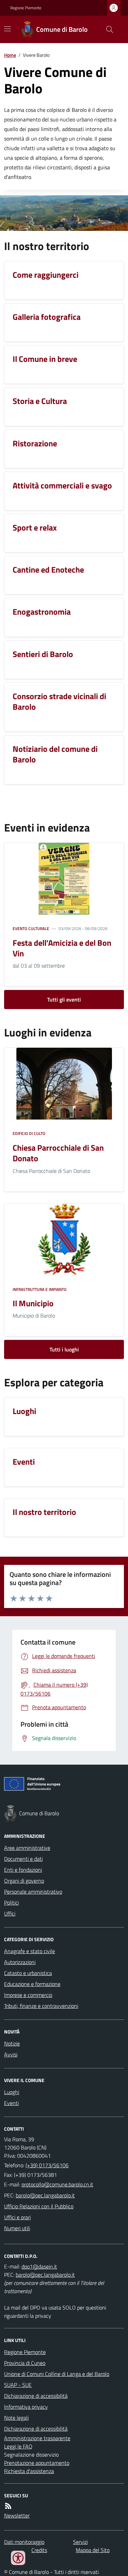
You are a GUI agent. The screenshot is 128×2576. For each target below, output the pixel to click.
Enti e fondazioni (23, 1870)
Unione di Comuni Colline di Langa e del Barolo (57, 2374)
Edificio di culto (29, 1134)
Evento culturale (31, 929)
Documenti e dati (23, 1859)
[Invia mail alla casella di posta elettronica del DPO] (39, 2266)
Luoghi (12, 2092)
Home (10, 55)
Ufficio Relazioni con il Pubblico (39, 2206)
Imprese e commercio (28, 1995)
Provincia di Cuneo (25, 2363)
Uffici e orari (17, 2217)
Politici (11, 1902)
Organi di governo (24, 1881)
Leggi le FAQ (18, 2446)
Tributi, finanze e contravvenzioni (41, 2006)
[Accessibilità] (18, 2558)
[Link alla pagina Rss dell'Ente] (8, 2506)
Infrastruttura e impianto (40, 1290)
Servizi (80, 2542)
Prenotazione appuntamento (37, 2463)
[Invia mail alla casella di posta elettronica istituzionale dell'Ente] (57, 2184)
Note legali (16, 2418)
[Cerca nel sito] (107, 29)
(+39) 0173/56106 (47, 2165)
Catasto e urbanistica (28, 1973)
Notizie (12, 2043)
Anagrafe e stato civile (30, 1951)
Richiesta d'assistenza (29, 2471)
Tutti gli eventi (64, 999)
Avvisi (11, 2054)
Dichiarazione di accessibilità (36, 2396)
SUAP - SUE (18, 2385)
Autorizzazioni (20, 1962)
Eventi (11, 2103)
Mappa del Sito (93, 2550)
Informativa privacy (26, 2407)
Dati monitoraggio (24, 2542)
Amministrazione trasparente (37, 2438)
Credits (39, 2550)
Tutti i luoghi (64, 1349)
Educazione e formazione (32, 1984)
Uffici (10, 1913)
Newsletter (17, 2515)
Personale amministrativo (33, 1892)
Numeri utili (17, 2228)
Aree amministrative (27, 1848)
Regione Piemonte (26, 8)
